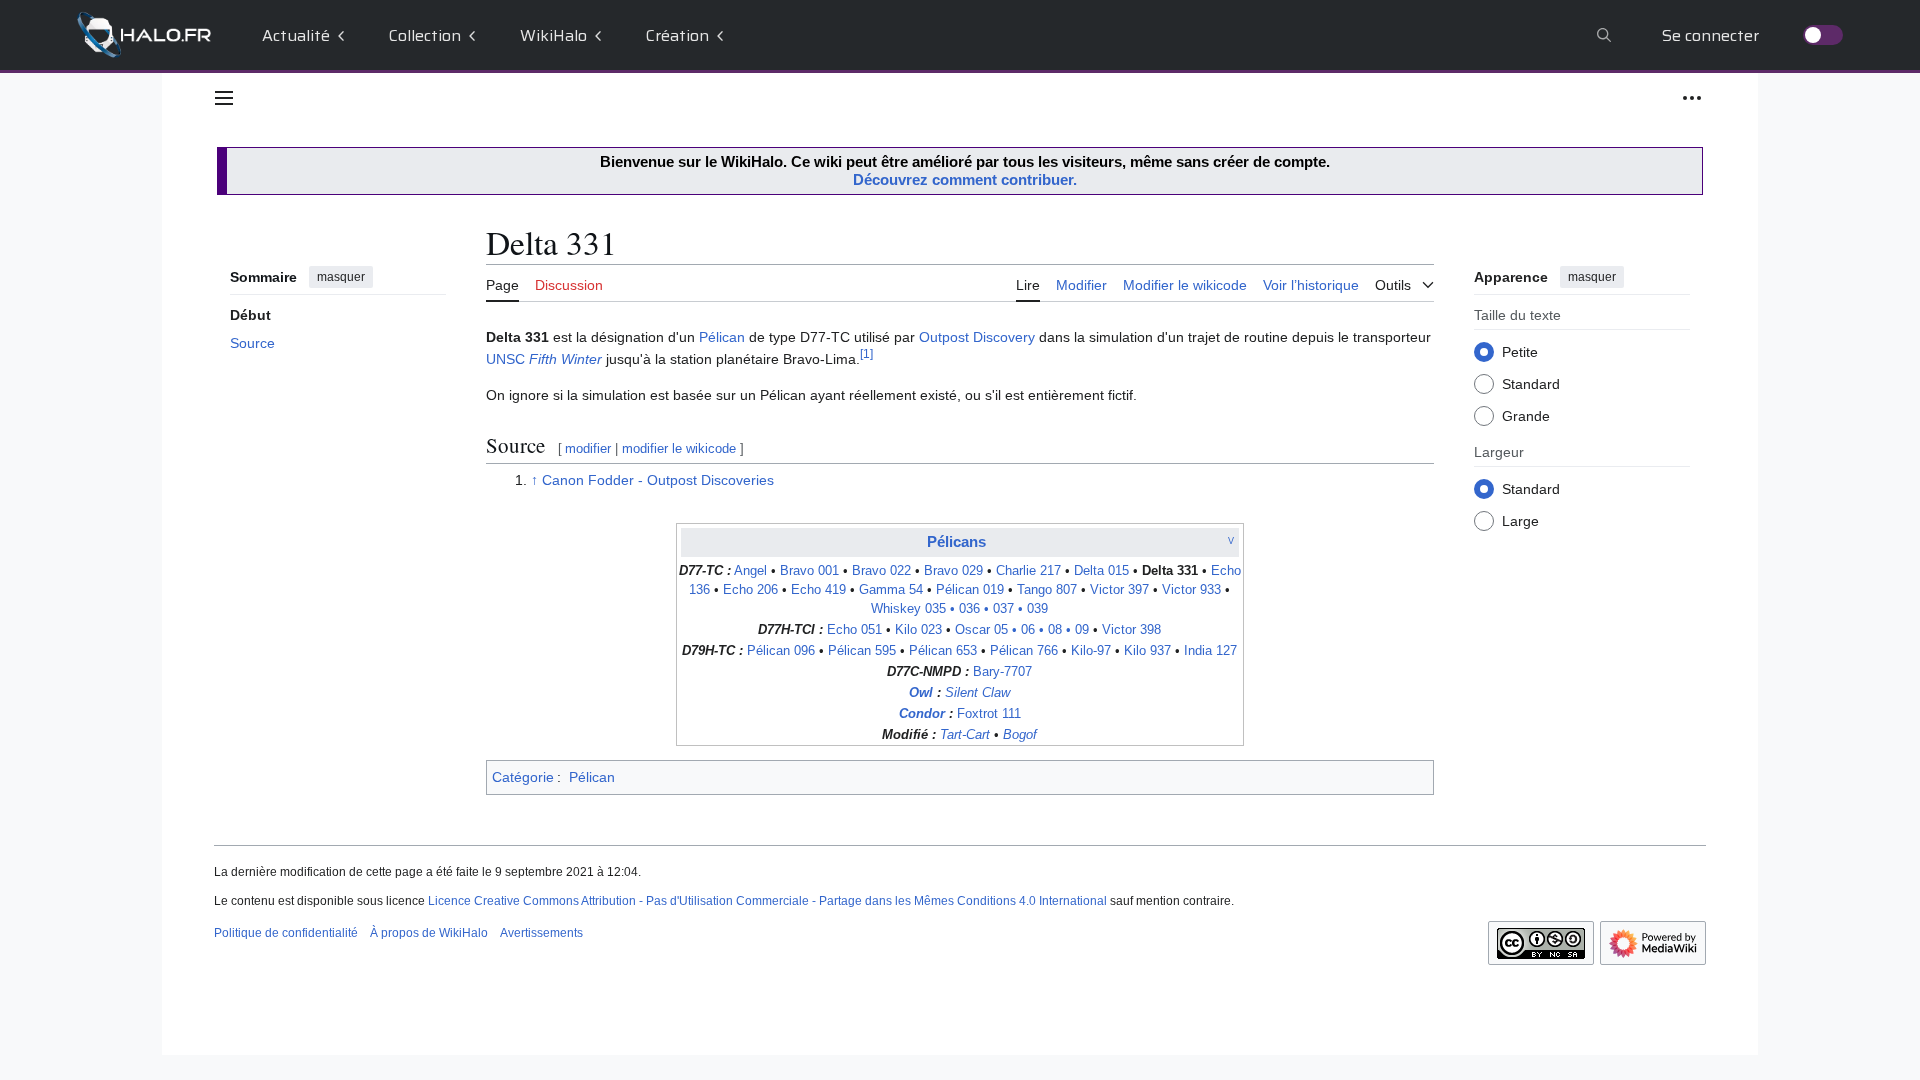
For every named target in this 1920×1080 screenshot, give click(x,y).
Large (1520, 521)
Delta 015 (1101, 571)
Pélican (722, 337)
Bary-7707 (1002, 672)
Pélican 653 (943, 651)
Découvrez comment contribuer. (965, 179)
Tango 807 (1047, 590)
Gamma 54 (891, 590)
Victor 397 (1119, 590)
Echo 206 (750, 590)
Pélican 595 (862, 651)
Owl (921, 693)
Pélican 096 (781, 651)
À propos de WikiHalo (429, 933)
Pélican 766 (1024, 651)
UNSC (544, 359)
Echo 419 (818, 590)
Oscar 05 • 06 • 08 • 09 (1022, 630)
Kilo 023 (918, 630)
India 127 (1210, 651)
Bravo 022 (881, 571)
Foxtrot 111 (989, 714)
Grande (1526, 416)
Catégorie (523, 777)
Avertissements (541, 933)
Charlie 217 (1028, 571)
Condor (922, 714)
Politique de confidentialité (286, 933)
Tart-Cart (965, 735)
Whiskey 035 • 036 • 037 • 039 (959, 609)
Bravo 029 (953, 571)
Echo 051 (854, 630)
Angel (750, 571)
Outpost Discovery (977, 337)
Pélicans (956, 541)
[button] (224, 98)
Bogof (1020, 735)
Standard (1531, 384)
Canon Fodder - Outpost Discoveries (658, 480)
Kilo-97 (1091, 651)
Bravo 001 (809, 571)
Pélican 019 (970, 590)
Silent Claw (977, 693)
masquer (341, 277)
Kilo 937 (1147, 651)
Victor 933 (1191, 590)
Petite (1520, 352)
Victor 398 (1131, 630)
